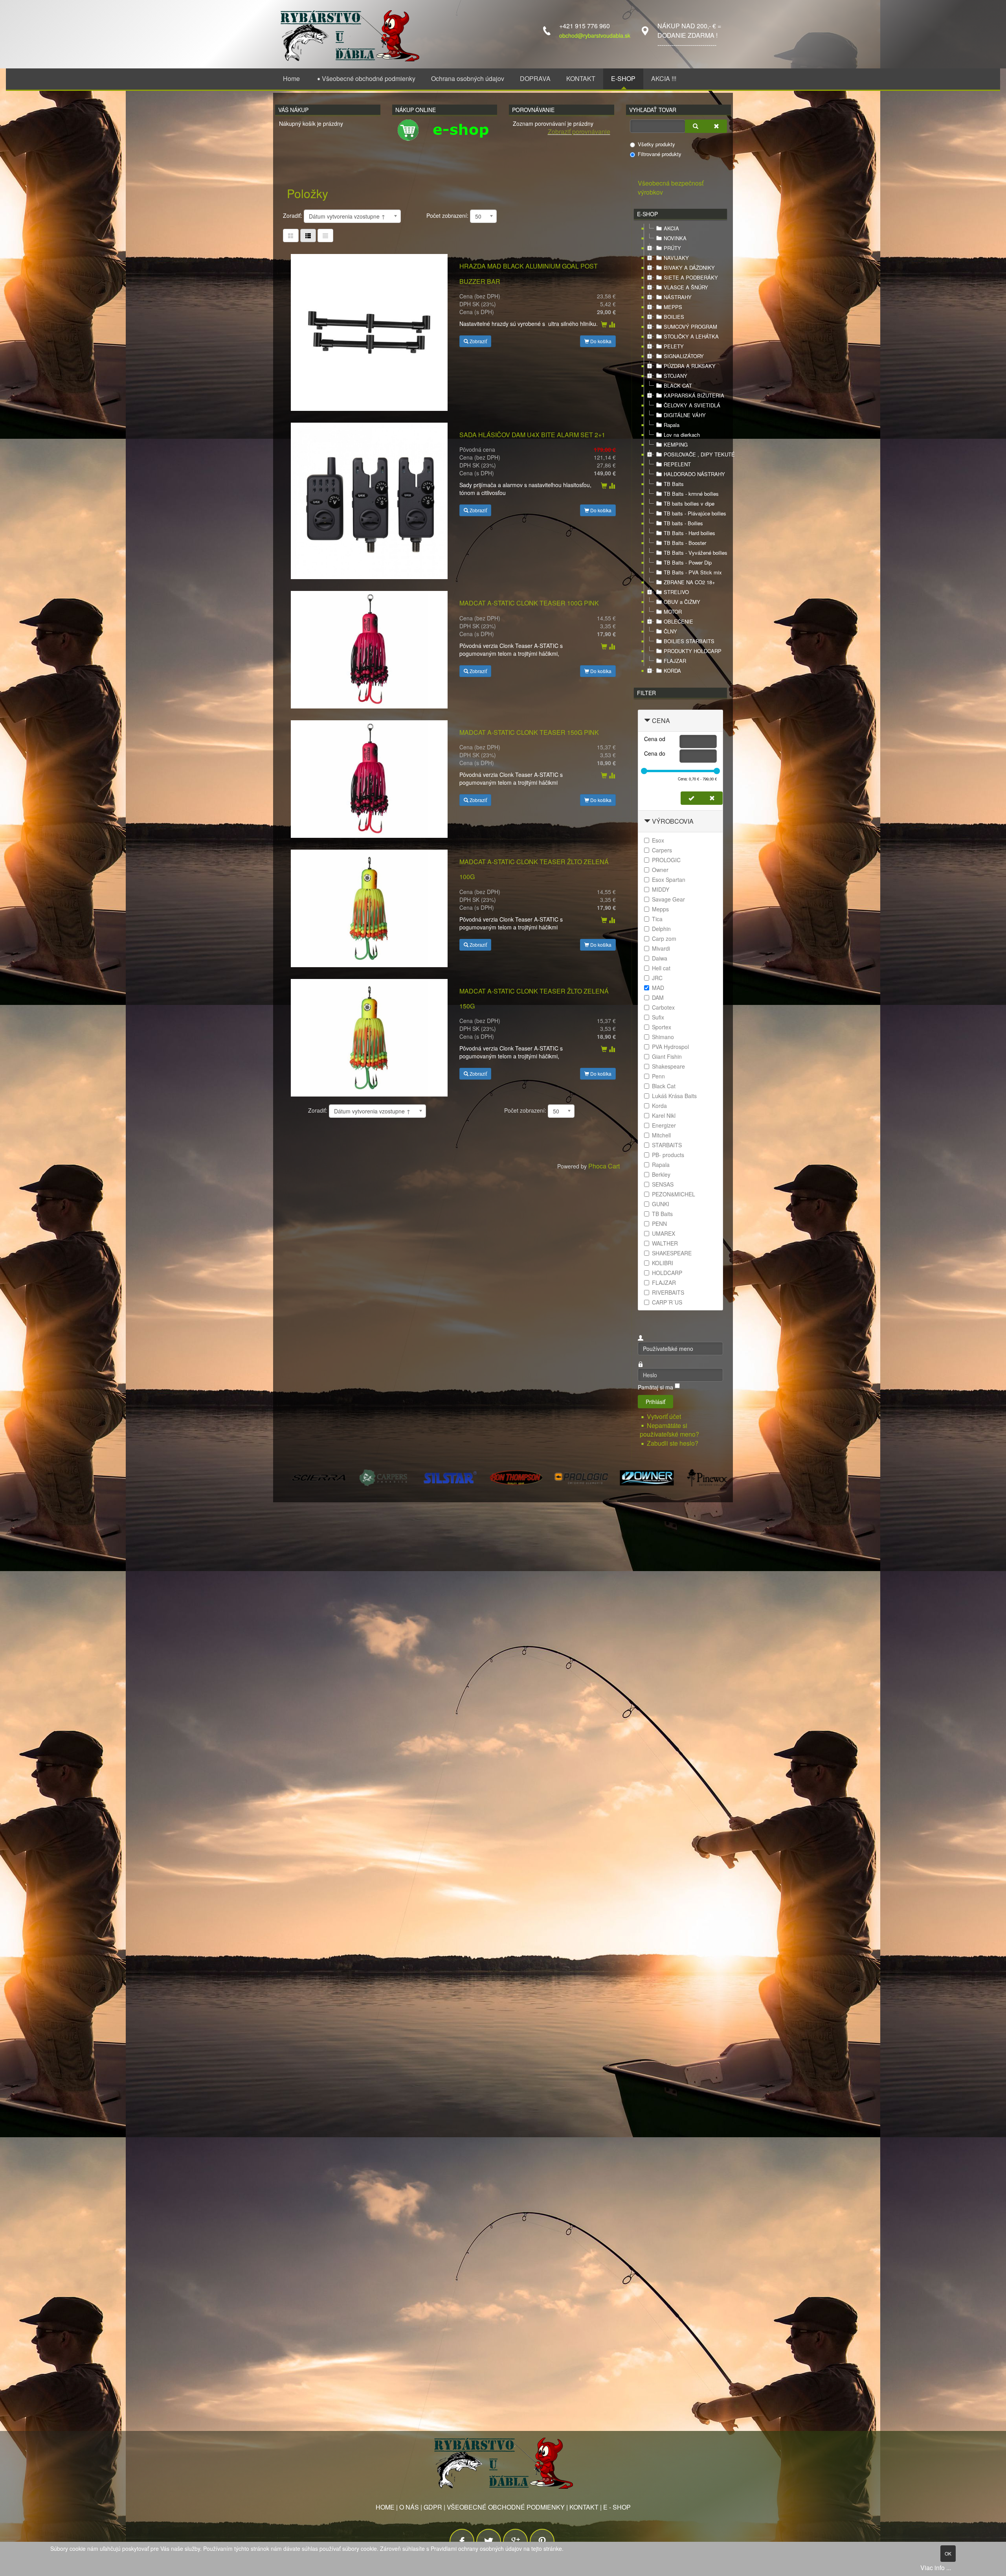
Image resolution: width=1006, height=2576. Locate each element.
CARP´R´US (667, 1302)
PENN (659, 1224)
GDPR (433, 2507)
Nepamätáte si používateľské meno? (669, 1430)
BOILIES (674, 317)
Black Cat (664, 1086)
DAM (658, 997)
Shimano (663, 1037)
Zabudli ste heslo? (673, 1443)
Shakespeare (668, 1066)
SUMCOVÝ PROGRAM (690, 327)
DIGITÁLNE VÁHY (685, 415)
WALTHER (665, 1243)
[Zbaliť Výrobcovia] (647, 821)
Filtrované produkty (660, 154)
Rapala (672, 425)
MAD (658, 988)
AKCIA (671, 228)
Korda (659, 1106)
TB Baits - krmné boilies (691, 494)
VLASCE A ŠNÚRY (686, 287)
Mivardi (661, 948)
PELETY (674, 346)
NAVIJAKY (676, 258)
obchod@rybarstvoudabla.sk (595, 35)
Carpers (662, 850)
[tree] (680, 450)
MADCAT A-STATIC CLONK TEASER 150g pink (529, 732)
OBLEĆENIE (678, 621)
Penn (658, 1076)
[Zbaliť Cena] (647, 720)
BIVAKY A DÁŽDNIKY (689, 268)
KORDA (672, 671)
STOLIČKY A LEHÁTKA (691, 336)
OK (948, 2553)
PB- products (668, 1155)
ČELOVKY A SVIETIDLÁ (692, 405)
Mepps (660, 909)
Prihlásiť (655, 1402)
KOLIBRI (663, 1263)
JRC (657, 978)
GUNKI (661, 1204)
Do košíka (600, 341)
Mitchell (661, 1135)
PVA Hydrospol (670, 1047)
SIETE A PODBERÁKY (691, 277)
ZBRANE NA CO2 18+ (689, 582)
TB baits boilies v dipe (689, 503)
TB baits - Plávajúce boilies (695, 513)
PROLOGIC (666, 860)
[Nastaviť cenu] (691, 798)
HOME (385, 2507)
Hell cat (661, 968)
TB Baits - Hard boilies (689, 533)
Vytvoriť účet (665, 1416)
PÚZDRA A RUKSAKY (690, 366)
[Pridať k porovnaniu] (612, 325)
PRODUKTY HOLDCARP (693, 651)
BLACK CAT (678, 385)
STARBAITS (667, 1145)
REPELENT (677, 464)
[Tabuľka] (291, 236)
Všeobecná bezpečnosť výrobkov (671, 188)
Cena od (655, 739)
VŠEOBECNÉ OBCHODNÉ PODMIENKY (506, 2507)
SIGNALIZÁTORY (684, 356)
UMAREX (664, 1233)
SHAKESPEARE (672, 1253)
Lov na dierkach (682, 435)
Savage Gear (668, 899)
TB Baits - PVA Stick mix (693, 572)
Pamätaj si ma (655, 1387)
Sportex (662, 1027)
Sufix (658, 1017)
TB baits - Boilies (683, 523)
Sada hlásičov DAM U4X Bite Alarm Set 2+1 (532, 435)
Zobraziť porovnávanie (579, 132)
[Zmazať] (716, 126)
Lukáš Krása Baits (674, 1096)
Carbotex (663, 1007)
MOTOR (673, 612)
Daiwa (660, 958)
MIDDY (661, 889)
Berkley (661, 1174)
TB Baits (674, 484)
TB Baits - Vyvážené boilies (696, 553)
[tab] (680, 721)
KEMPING (676, 444)
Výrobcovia (673, 821)
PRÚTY (672, 248)
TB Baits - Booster (685, 543)
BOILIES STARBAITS (689, 641)
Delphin (661, 929)
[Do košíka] (604, 325)
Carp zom (664, 938)
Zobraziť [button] (478, 341)
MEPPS (673, 307)
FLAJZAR (675, 661)
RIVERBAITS (668, 1292)
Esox (658, 840)
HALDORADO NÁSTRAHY (694, 474)
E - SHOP (617, 2507)
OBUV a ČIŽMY (682, 602)
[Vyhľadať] (696, 126)
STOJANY (676, 376)
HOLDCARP (667, 1273)
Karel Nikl (664, 1115)
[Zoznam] (325, 236)
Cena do (655, 753)
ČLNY (670, 631)
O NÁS (409, 2507)
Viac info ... (936, 2568)
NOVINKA (675, 238)
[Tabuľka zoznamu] (308, 236)
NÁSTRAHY (678, 297)
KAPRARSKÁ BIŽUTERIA (694, 395)
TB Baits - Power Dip (688, 562)
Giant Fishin (667, 1056)
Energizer (664, 1125)
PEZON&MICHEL (674, 1194)
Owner (660, 870)
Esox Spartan (669, 880)
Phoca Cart (604, 1166)
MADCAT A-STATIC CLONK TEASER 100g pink (529, 603)
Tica (657, 919)
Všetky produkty (656, 144)
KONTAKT (584, 2507)
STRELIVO (676, 592)
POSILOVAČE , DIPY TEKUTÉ (699, 454)
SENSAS (663, 1184)
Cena (661, 720)
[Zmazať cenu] (712, 798)
